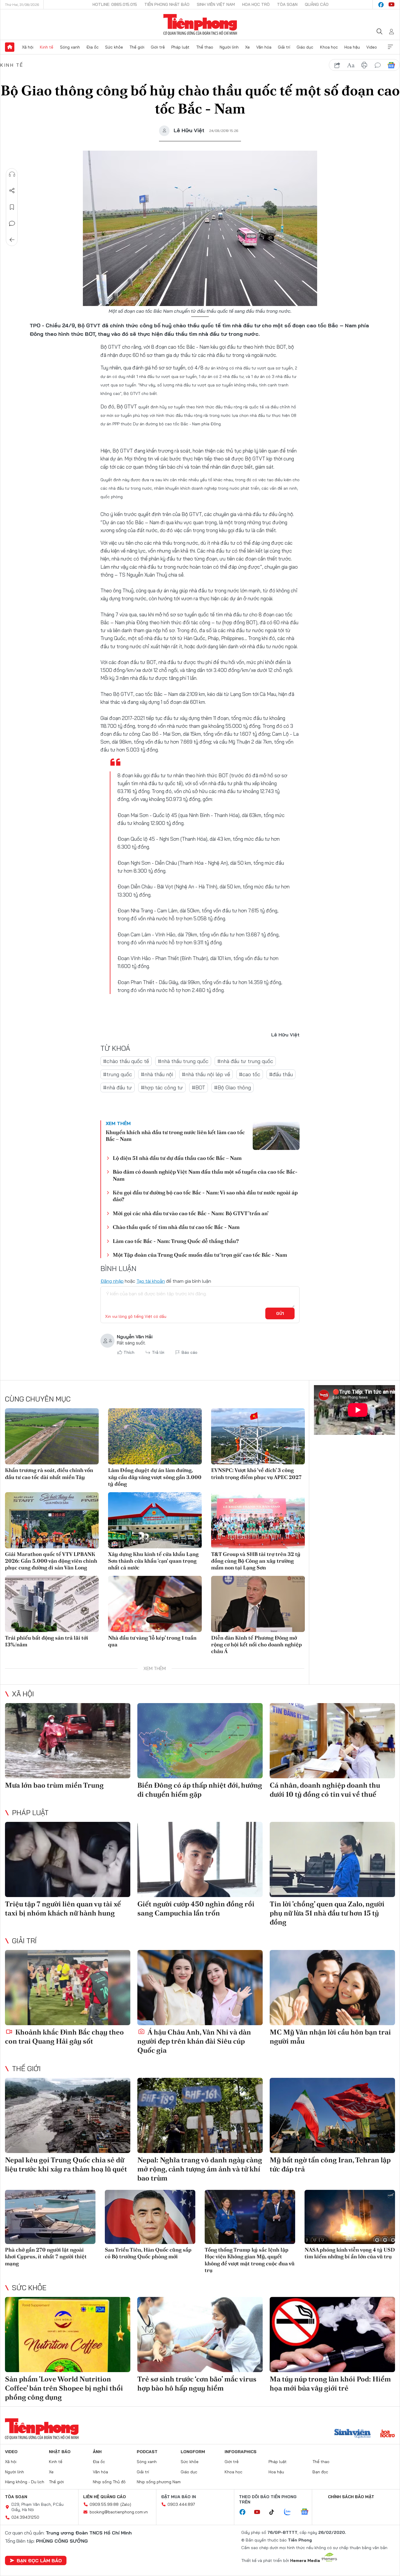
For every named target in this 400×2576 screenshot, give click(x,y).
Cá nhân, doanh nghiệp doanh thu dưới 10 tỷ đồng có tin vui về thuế (325, 1790)
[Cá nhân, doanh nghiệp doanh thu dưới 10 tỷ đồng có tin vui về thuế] (332, 1741)
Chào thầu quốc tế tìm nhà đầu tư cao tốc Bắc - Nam (176, 1227)
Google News (391, 65)
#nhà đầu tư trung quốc (245, 1061)
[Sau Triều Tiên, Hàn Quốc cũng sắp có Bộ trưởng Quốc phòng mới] (150, 2217)
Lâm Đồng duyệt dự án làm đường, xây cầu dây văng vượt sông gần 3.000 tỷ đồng (155, 1477)
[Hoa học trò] (388, 2434)
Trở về (12, 240)
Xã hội (28, 47)
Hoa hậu (352, 47)
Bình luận (12, 223)
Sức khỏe (114, 47)
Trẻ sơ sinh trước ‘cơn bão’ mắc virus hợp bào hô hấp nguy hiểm (197, 2384)
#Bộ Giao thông (233, 1087)
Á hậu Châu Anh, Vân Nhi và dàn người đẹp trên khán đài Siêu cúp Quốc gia (194, 2041)
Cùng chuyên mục (38, 1399)
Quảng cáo (317, 4)
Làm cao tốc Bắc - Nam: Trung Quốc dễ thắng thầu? (176, 1241)
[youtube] (392, 5)
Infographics (241, 2452)
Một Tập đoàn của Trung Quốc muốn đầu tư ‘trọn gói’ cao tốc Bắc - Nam (200, 1255)
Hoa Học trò (256, 4)
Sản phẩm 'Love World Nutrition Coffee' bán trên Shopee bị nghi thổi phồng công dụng (64, 2388)
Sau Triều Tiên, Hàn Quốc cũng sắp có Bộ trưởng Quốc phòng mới (148, 2253)
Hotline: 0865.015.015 (115, 4)
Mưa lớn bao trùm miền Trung (54, 1785)
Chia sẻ (12, 191)
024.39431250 (25, 2517)
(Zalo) (126, 2504)
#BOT (199, 1087)
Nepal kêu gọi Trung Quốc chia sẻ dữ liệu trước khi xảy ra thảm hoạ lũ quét (66, 2164)
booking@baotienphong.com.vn (119, 2512)
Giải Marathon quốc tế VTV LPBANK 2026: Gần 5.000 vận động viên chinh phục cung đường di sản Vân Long (51, 1561)
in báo (364, 65)
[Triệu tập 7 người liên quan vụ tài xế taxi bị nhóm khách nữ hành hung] (68, 1859)
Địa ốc (93, 47)
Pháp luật (180, 47)
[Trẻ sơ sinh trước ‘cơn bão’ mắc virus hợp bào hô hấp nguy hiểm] (200, 2335)
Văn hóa (264, 47)
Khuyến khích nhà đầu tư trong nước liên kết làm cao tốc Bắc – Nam (175, 1136)
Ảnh (97, 2452)
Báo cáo (189, 1352)
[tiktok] (275, 2512)
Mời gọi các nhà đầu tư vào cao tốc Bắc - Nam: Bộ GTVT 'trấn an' (191, 1213)
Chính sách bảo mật (351, 2497)
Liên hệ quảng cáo (105, 2497)
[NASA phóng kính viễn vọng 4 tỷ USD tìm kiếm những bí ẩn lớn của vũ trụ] (350, 2217)
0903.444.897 (181, 2504)
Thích (129, 1352)
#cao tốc (250, 1074)
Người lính (229, 47)
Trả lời (158, 1352)
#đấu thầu (281, 1074)
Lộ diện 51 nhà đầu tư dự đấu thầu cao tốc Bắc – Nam (177, 1158)
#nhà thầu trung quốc (183, 1061)
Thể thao (205, 47)
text (351, 65)
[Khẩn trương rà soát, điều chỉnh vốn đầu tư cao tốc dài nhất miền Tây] (52, 1436)
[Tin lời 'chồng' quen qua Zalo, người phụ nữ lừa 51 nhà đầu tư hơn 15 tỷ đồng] (332, 1859)
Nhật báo (60, 2452)
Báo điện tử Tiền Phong (200, 25)
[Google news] (307, 2512)
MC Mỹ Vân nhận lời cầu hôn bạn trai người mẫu (330, 2037)
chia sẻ (337, 65)
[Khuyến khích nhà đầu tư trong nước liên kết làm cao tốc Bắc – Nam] (276, 1136)
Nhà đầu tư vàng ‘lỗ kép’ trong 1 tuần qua (152, 1641)
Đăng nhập (112, 1281)
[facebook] (381, 5)
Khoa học (329, 47)
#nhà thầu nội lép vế (206, 1074)
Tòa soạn (287, 4)
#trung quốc (118, 1074)
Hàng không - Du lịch (25, 2482)
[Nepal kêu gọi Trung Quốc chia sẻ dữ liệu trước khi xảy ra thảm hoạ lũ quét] (68, 2115)
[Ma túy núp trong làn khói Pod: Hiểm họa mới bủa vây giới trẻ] (332, 2335)
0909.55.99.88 (104, 2504)
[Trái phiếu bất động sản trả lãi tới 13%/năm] (52, 1604)
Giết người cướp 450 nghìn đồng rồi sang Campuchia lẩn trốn (196, 1908)
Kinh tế (47, 47)
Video (372, 47)
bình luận (378, 65)
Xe (247, 47)
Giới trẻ (158, 47)
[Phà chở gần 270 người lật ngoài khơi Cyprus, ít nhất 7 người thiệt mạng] (50, 2217)
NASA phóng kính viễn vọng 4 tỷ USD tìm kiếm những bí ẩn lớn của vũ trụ (350, 2253)
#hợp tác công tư (162, 1087)
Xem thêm (390, 47)
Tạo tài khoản (151, 1281)
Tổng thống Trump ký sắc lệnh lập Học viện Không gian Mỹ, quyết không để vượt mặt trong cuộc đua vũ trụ (250, 2260)
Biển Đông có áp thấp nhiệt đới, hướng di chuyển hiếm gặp (200, 1790)
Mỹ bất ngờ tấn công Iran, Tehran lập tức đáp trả (330, 2164)
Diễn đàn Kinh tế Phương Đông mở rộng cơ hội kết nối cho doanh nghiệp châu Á (257, 1645)
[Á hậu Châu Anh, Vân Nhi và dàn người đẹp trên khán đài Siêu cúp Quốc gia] (200, 1988)
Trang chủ (10, 47)
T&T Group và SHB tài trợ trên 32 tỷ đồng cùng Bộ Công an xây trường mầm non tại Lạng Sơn (256, 1561)
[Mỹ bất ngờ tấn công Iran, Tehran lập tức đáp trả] (332, 2115)
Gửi (280, 1313)
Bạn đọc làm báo (39, 2560)
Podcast (147, 2452)
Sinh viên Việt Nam (216, 4)
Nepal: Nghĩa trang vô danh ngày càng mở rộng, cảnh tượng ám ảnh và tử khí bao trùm (200, 2169)
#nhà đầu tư (118, 1087)
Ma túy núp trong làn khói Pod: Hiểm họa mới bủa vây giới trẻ (330, 2384)
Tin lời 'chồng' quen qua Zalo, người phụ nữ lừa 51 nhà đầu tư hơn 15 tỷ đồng (327, 1913)
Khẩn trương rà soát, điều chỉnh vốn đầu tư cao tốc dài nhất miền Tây (49, 1473)
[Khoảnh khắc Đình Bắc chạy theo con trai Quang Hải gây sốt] (68, 1988)
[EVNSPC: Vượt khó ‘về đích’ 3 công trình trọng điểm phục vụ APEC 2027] (258, 1436)
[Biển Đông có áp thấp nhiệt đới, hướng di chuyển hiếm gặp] (200, 1741)
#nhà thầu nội (157, 1074)
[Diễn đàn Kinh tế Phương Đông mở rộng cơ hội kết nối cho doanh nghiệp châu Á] (258, 1604)
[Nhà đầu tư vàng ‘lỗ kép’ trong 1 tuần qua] (155, 1604)
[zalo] (290, 2512)
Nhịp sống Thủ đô (109, 2482)
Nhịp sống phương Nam (159, 2482)
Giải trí (284, 47)
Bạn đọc (320, 2472)
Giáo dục (305, 47)
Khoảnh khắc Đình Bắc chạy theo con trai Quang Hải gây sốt (64, 2037)
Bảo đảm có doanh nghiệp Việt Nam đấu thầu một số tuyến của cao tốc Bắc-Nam (205, 1175)
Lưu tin (12, 207)
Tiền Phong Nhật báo (167, 4)
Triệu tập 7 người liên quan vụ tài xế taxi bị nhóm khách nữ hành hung (63, 1908)
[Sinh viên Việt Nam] (353, 2434)
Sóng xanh (70, 47)
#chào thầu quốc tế (126, 1061)
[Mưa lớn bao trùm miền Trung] (68, 1741)
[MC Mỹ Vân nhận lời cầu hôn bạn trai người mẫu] (332, 1988)
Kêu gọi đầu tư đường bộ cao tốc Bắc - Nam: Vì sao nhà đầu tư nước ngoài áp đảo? (205, 1196)
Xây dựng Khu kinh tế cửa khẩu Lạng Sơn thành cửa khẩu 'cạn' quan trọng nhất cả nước (153, 1561)
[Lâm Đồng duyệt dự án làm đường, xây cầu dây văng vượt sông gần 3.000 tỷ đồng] (155, 1436)
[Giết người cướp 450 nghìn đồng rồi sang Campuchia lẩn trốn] (200, 1859)
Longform (193, 2452)
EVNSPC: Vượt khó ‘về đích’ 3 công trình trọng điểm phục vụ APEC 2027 (256, 1473)
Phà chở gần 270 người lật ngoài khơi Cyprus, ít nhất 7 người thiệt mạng (46, 2257)
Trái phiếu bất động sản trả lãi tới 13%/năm (47, 1641)
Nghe (12, 174)
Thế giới (137, 47)
